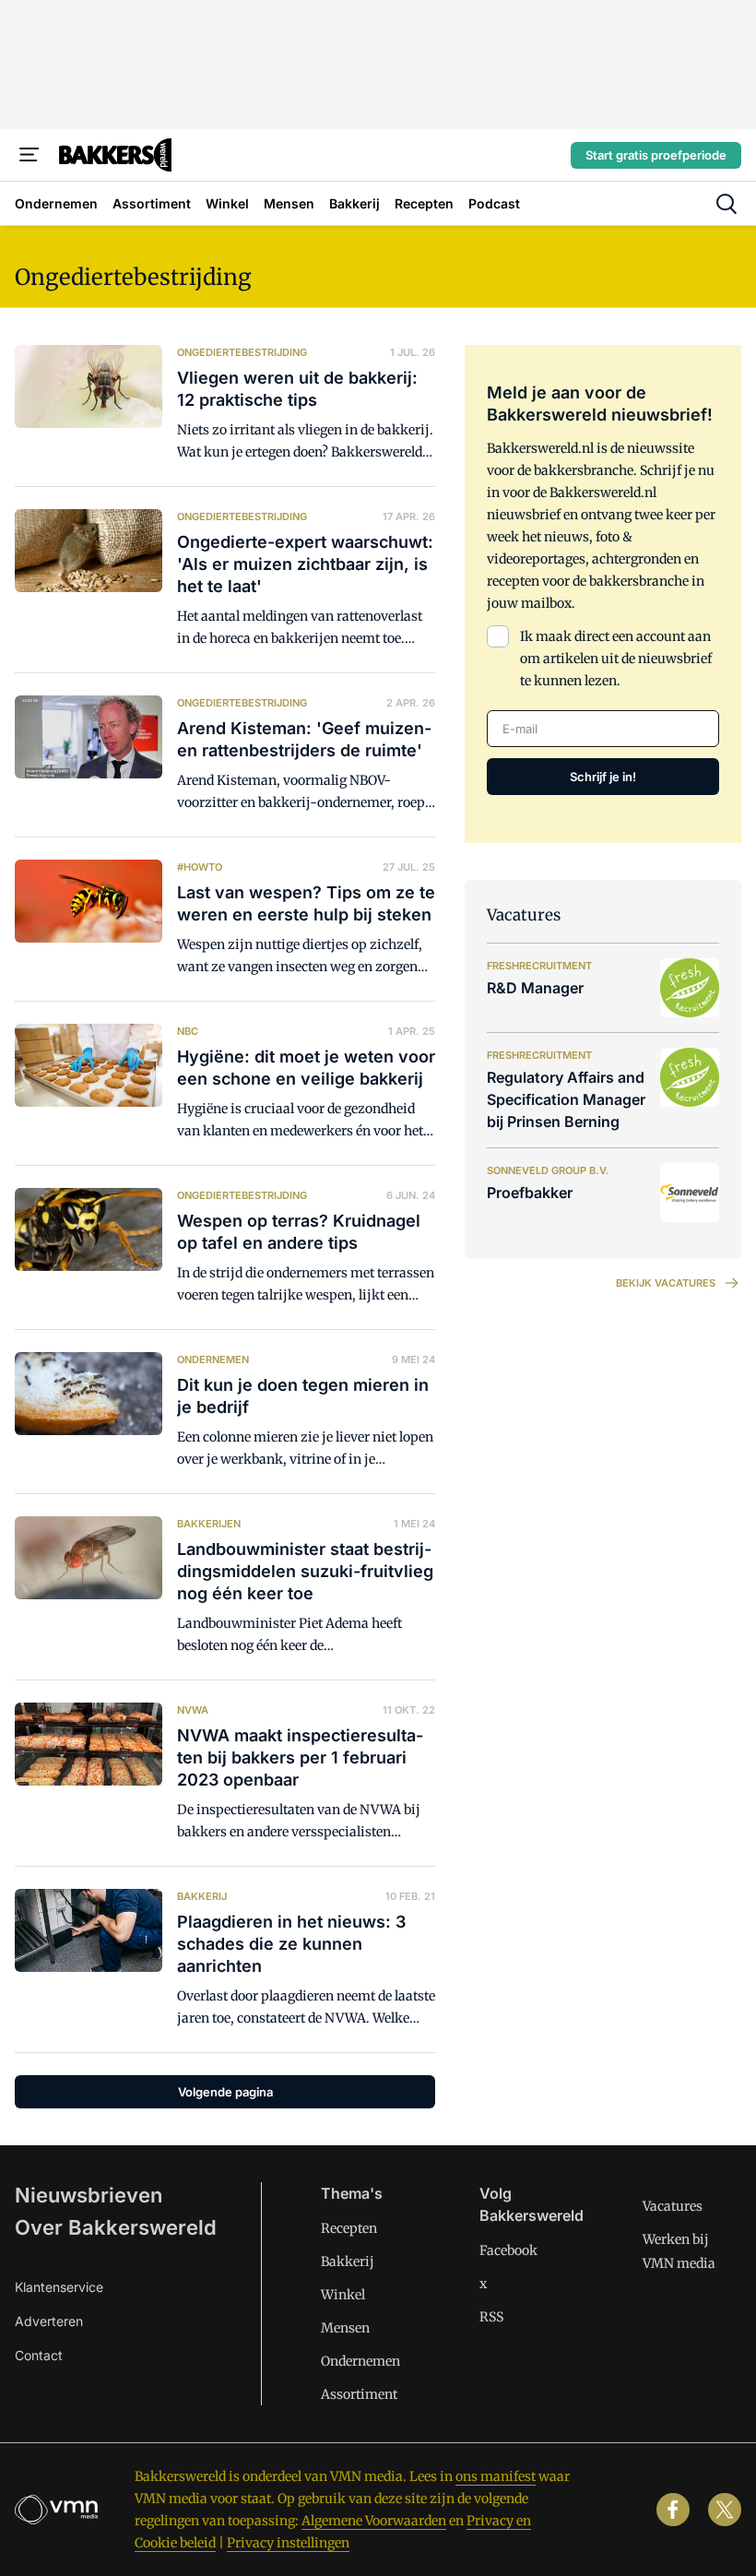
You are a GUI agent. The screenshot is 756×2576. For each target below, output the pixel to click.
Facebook (508, 2250)
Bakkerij (348, 2261)
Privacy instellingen (288, 2543)
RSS (491, 2317)
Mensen (345, 2328)
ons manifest (496, 2476)
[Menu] (30, 155)
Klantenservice (59, 2287)
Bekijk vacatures (666, 1283)
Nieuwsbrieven (89, 2195)
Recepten (349, 2228)
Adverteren (49, 2321)
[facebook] (673, 2510)
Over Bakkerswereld (116, 2227)
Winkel (343, 2295)
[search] (726, 204)
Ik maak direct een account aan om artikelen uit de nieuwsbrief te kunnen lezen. (616, 659)
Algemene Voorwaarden (374, 2521)
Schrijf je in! (603, 777)
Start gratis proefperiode (656, 155)
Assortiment (359, 2394)
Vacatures (673, 2206)
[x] (725, 2510)
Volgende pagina (225, 2092)
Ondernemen (360, 2361)
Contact (39, 2355)
